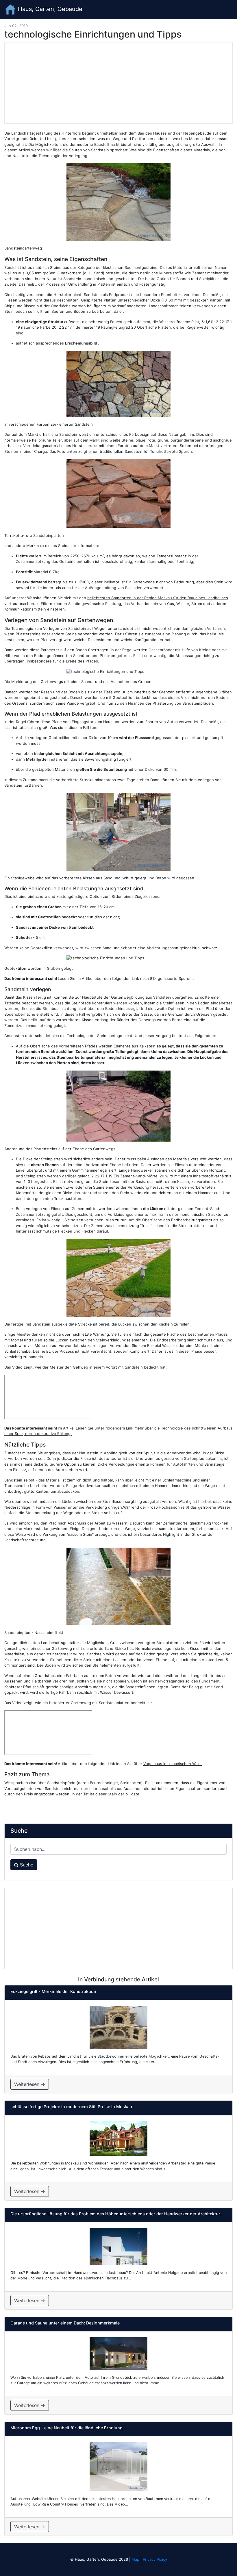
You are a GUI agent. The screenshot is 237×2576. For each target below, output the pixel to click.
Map (135, 2559)
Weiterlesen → (30, 2084)
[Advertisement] (118, 83)
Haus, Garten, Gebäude (49, 9)
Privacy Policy (155, 2559)
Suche (26, 1865)
